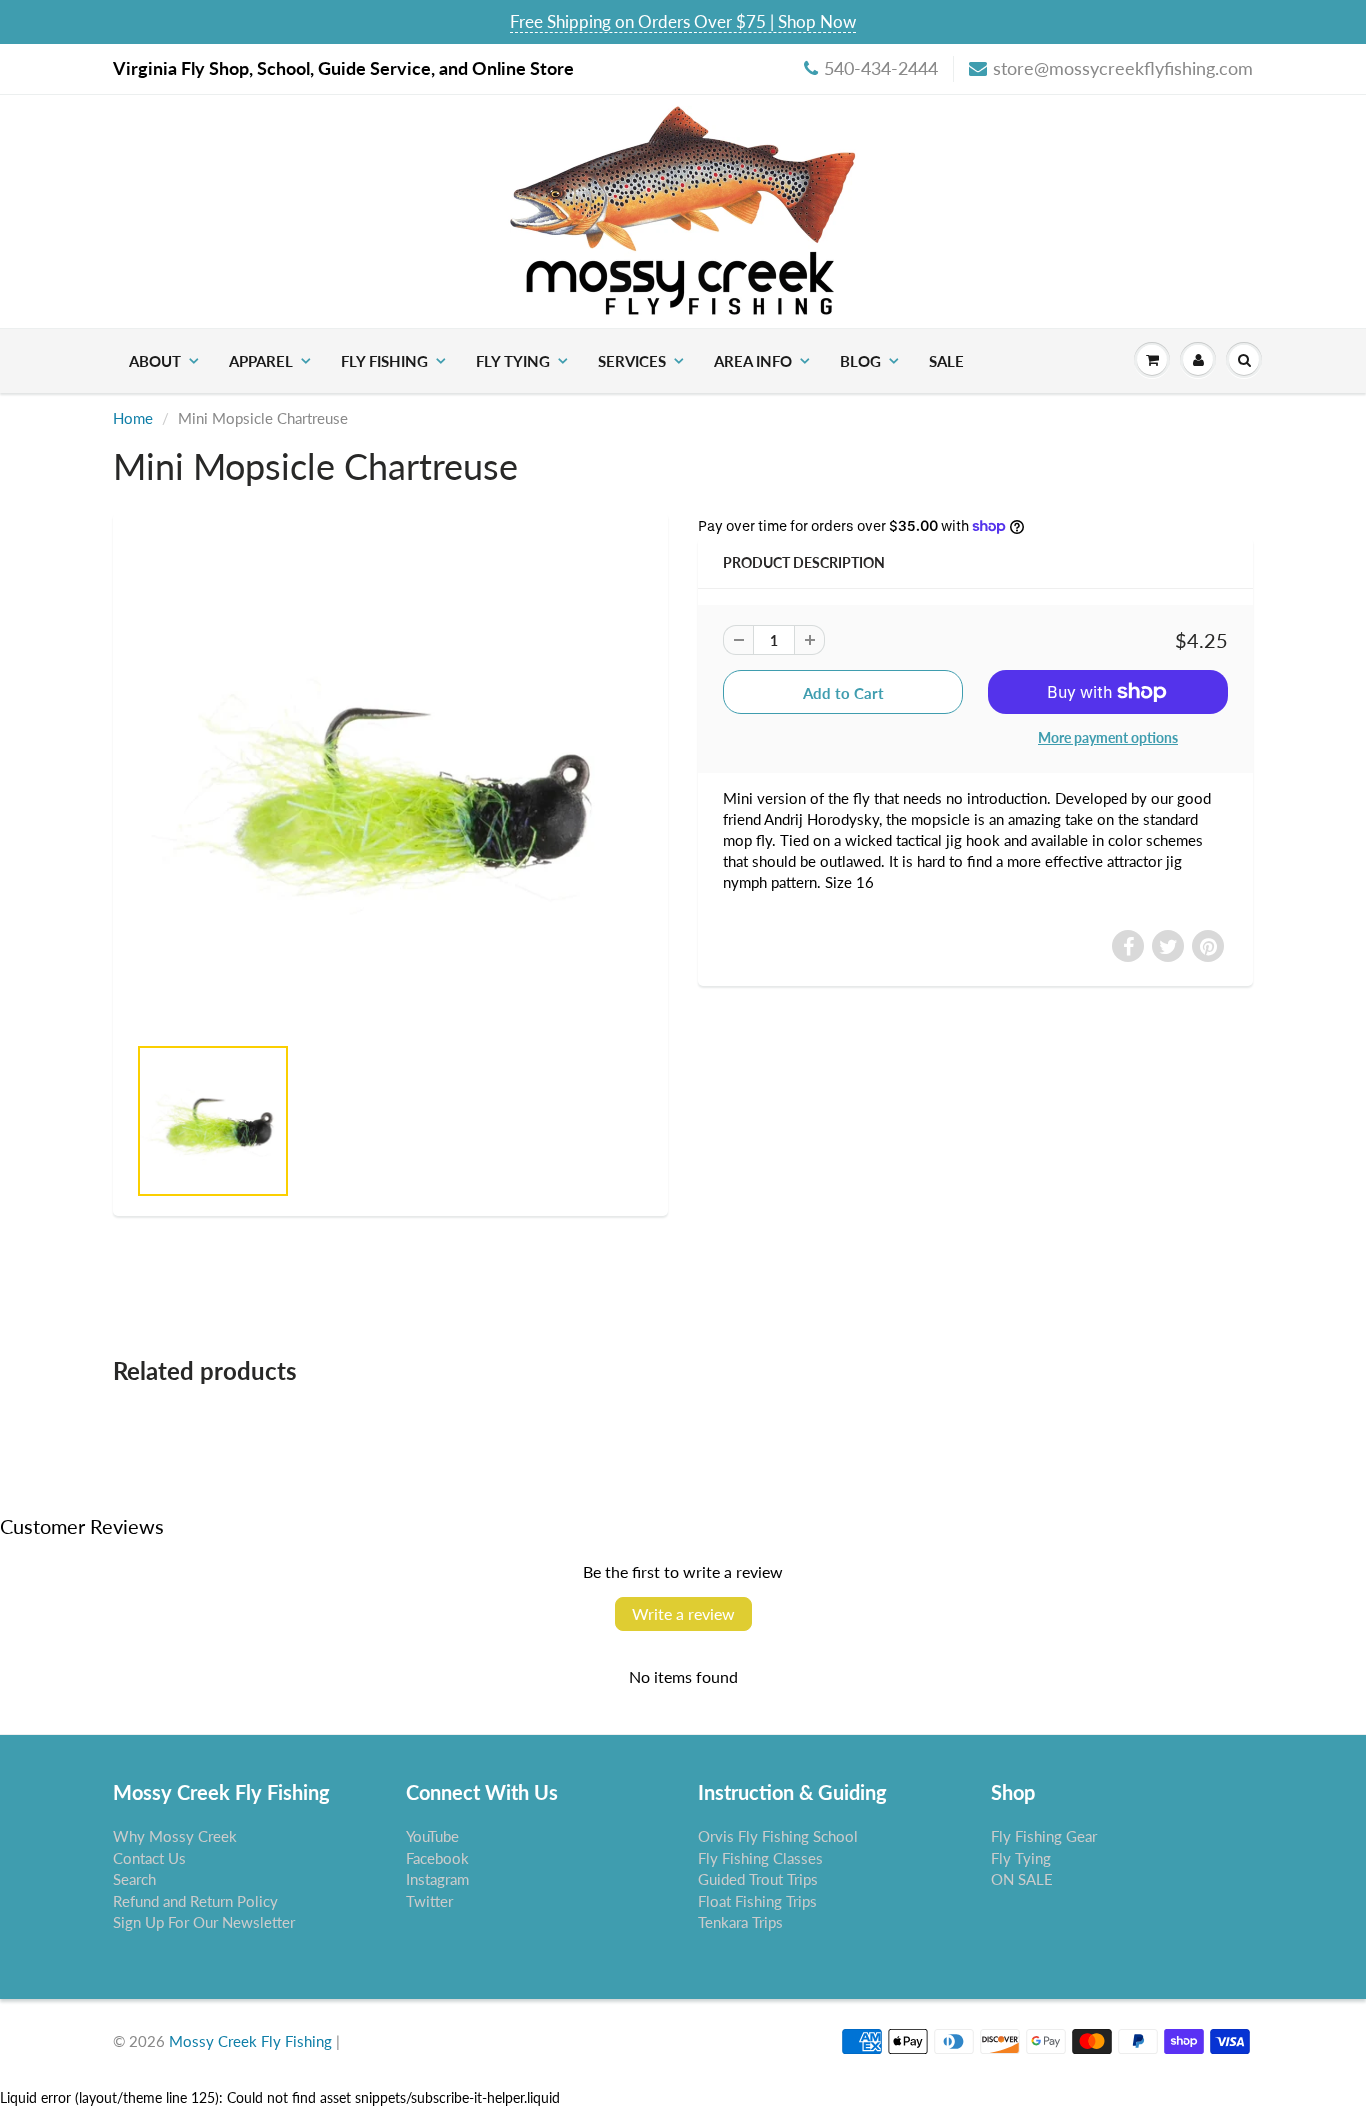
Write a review (683, 1613)
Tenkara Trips (740, 1922)
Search (134, 1879)
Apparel (261, 361)
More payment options (1108, 737)
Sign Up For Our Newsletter (204, 1922)
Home (133, 418)
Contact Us (149, 1858)
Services (632, 361)
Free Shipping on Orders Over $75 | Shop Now (683, 21)
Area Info (753, 361)
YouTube (432, 1836)
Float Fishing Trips (757, 1901)
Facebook (437, 1858)
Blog (860, 361)
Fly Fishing (384, 361)
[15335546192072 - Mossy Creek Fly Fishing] (390, 783)
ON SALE (1022, 1879)
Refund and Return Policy (195, 1901)
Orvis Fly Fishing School (778, 1836)
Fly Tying (513, 361)
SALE (946, 361)
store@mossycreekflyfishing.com (1123, 68)
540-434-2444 (881, 68)
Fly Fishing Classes (760, 1858)
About (155, 361)
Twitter (429, 1901)
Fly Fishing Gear (1044, 1836)
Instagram (437, 1879)
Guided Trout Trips (758, 1879)
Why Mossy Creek (175, 1836)
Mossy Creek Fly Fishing (250, 2041)
